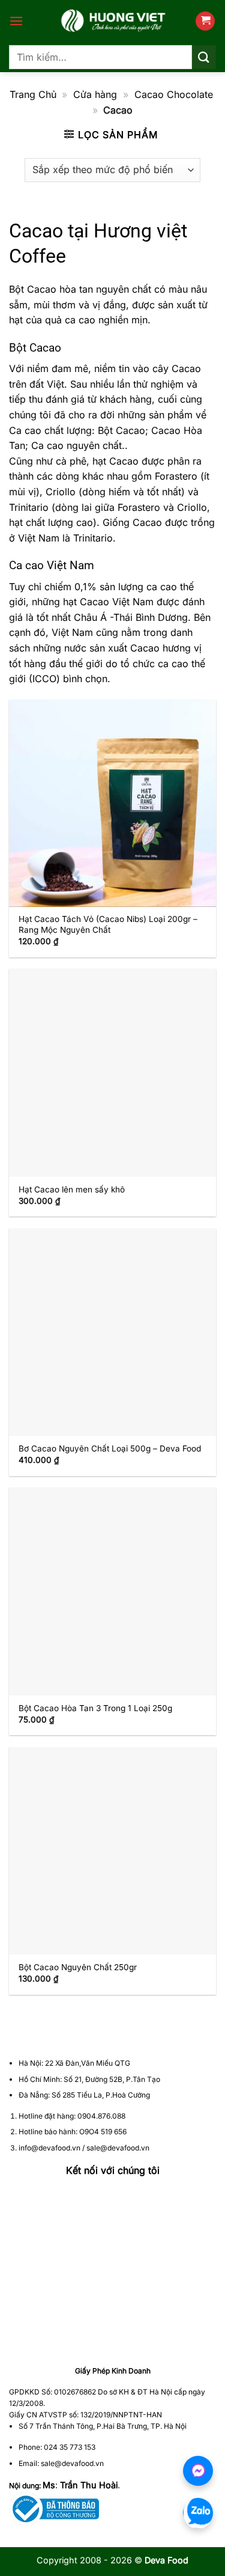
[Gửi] (204, 57)
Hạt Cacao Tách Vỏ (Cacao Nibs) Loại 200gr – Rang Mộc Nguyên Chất (108, 924)
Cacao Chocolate (174, 94)
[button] (16, 21)
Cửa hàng (95, 94)
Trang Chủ (33, 94)
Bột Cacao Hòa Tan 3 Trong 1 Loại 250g (95, 1708)
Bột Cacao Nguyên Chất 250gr (78, 1967)
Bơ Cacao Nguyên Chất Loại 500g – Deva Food (110, 1448)
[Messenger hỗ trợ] (198, 2471)
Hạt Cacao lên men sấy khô (72, 1189)
